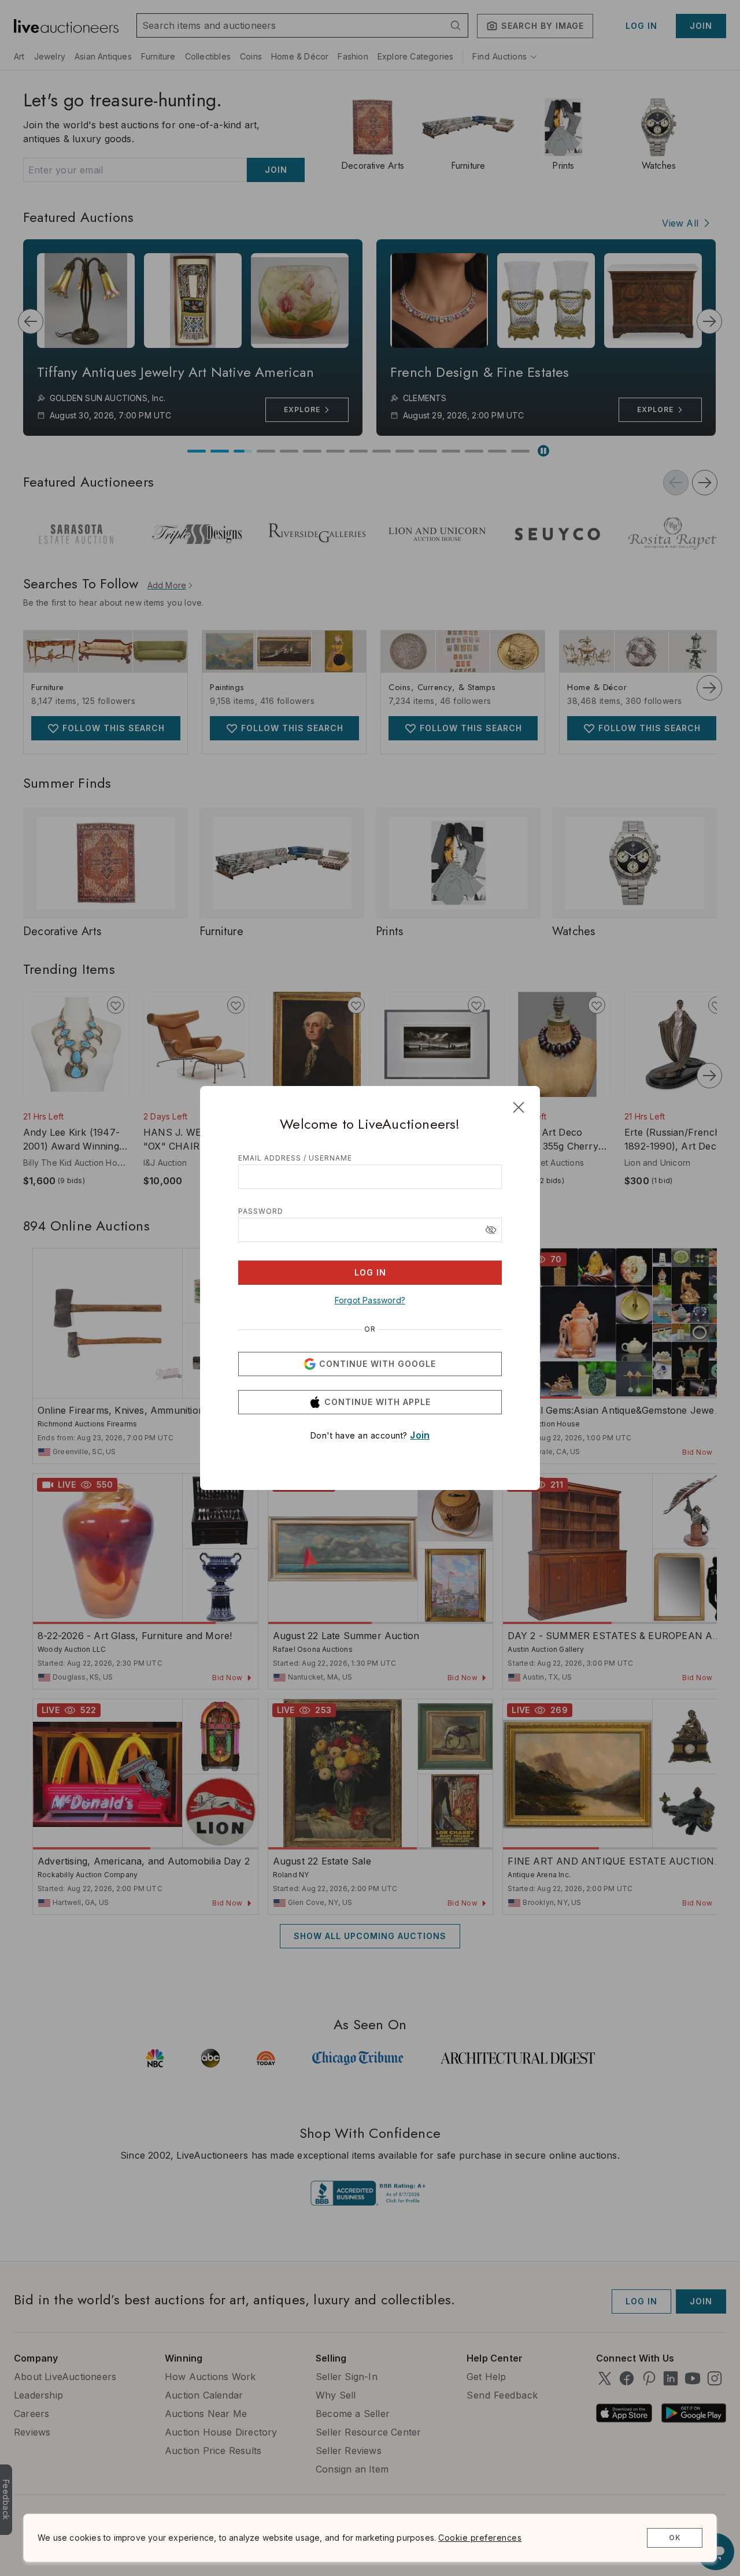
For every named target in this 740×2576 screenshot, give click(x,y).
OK (675, 2538)
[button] (491, 1230)
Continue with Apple (378, 1402)
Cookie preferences (480, 2538)
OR (370, 1329)
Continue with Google (378, 1364)
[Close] (519, 1107)
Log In (370, 1272)
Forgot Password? (370, 1300)
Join (420, 1435)
